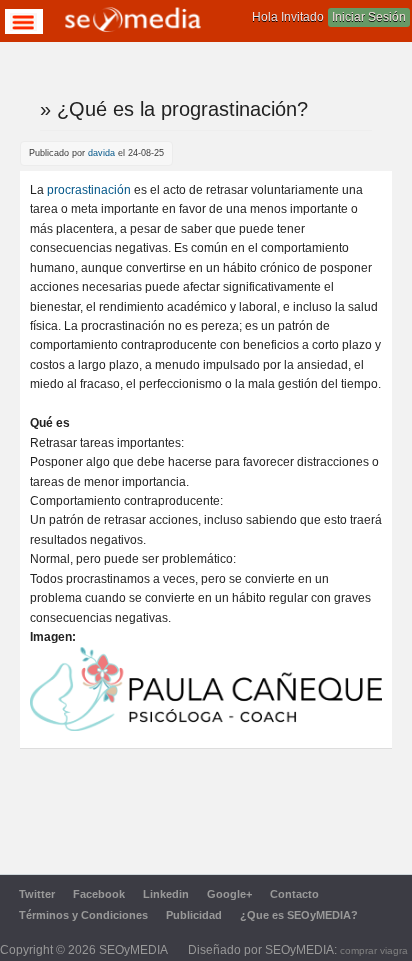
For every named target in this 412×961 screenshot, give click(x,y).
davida (101, 153)
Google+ (229, 894)
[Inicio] (133, 22)
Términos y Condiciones (83, 915)
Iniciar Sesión (369, 17)
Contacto (294, 894)
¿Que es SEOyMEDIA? (299, 915)
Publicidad (194, 915)
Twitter (37, 894)
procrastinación (89, 190)
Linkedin (166, 894)
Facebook (99, 894)
